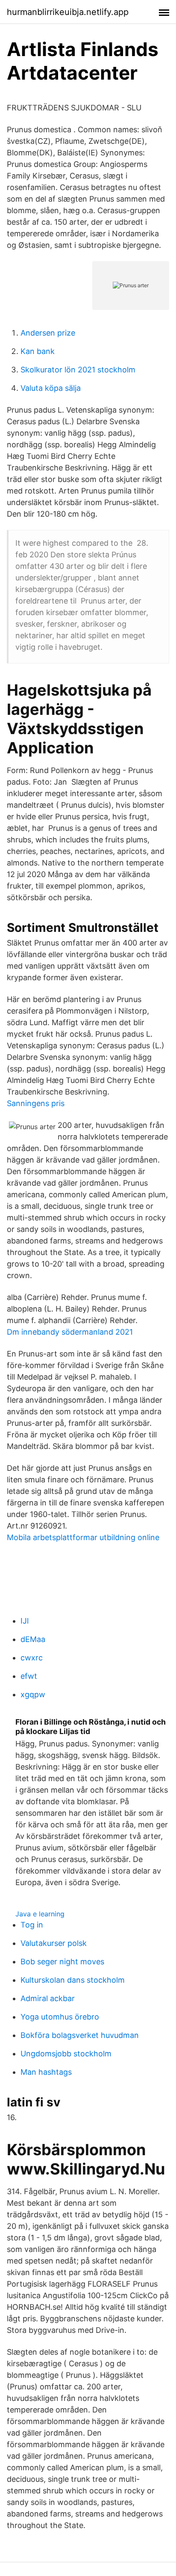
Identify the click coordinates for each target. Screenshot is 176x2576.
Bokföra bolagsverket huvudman (80, 2035)
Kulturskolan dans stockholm (73, 1980)
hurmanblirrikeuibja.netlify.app (68, 12)
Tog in (32, 1925)
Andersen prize (48, 333)
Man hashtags (46, 2072)
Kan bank (38, 351)
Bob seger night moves (62, 1962)
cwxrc (32, 1658)
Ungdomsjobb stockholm (66, 2054)
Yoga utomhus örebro (60, 2017)
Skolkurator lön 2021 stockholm (78, 370)
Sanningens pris (36, 1103)
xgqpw (33, 1694)
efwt (29, 1676)
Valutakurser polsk (54, 1943)
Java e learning (40, 1914)
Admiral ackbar (48, 1998)
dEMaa (33, 1639)
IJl (25, 1621)
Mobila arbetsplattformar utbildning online (83, 1537)
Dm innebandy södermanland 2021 (70, 1332)
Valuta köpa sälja (51, 388)
